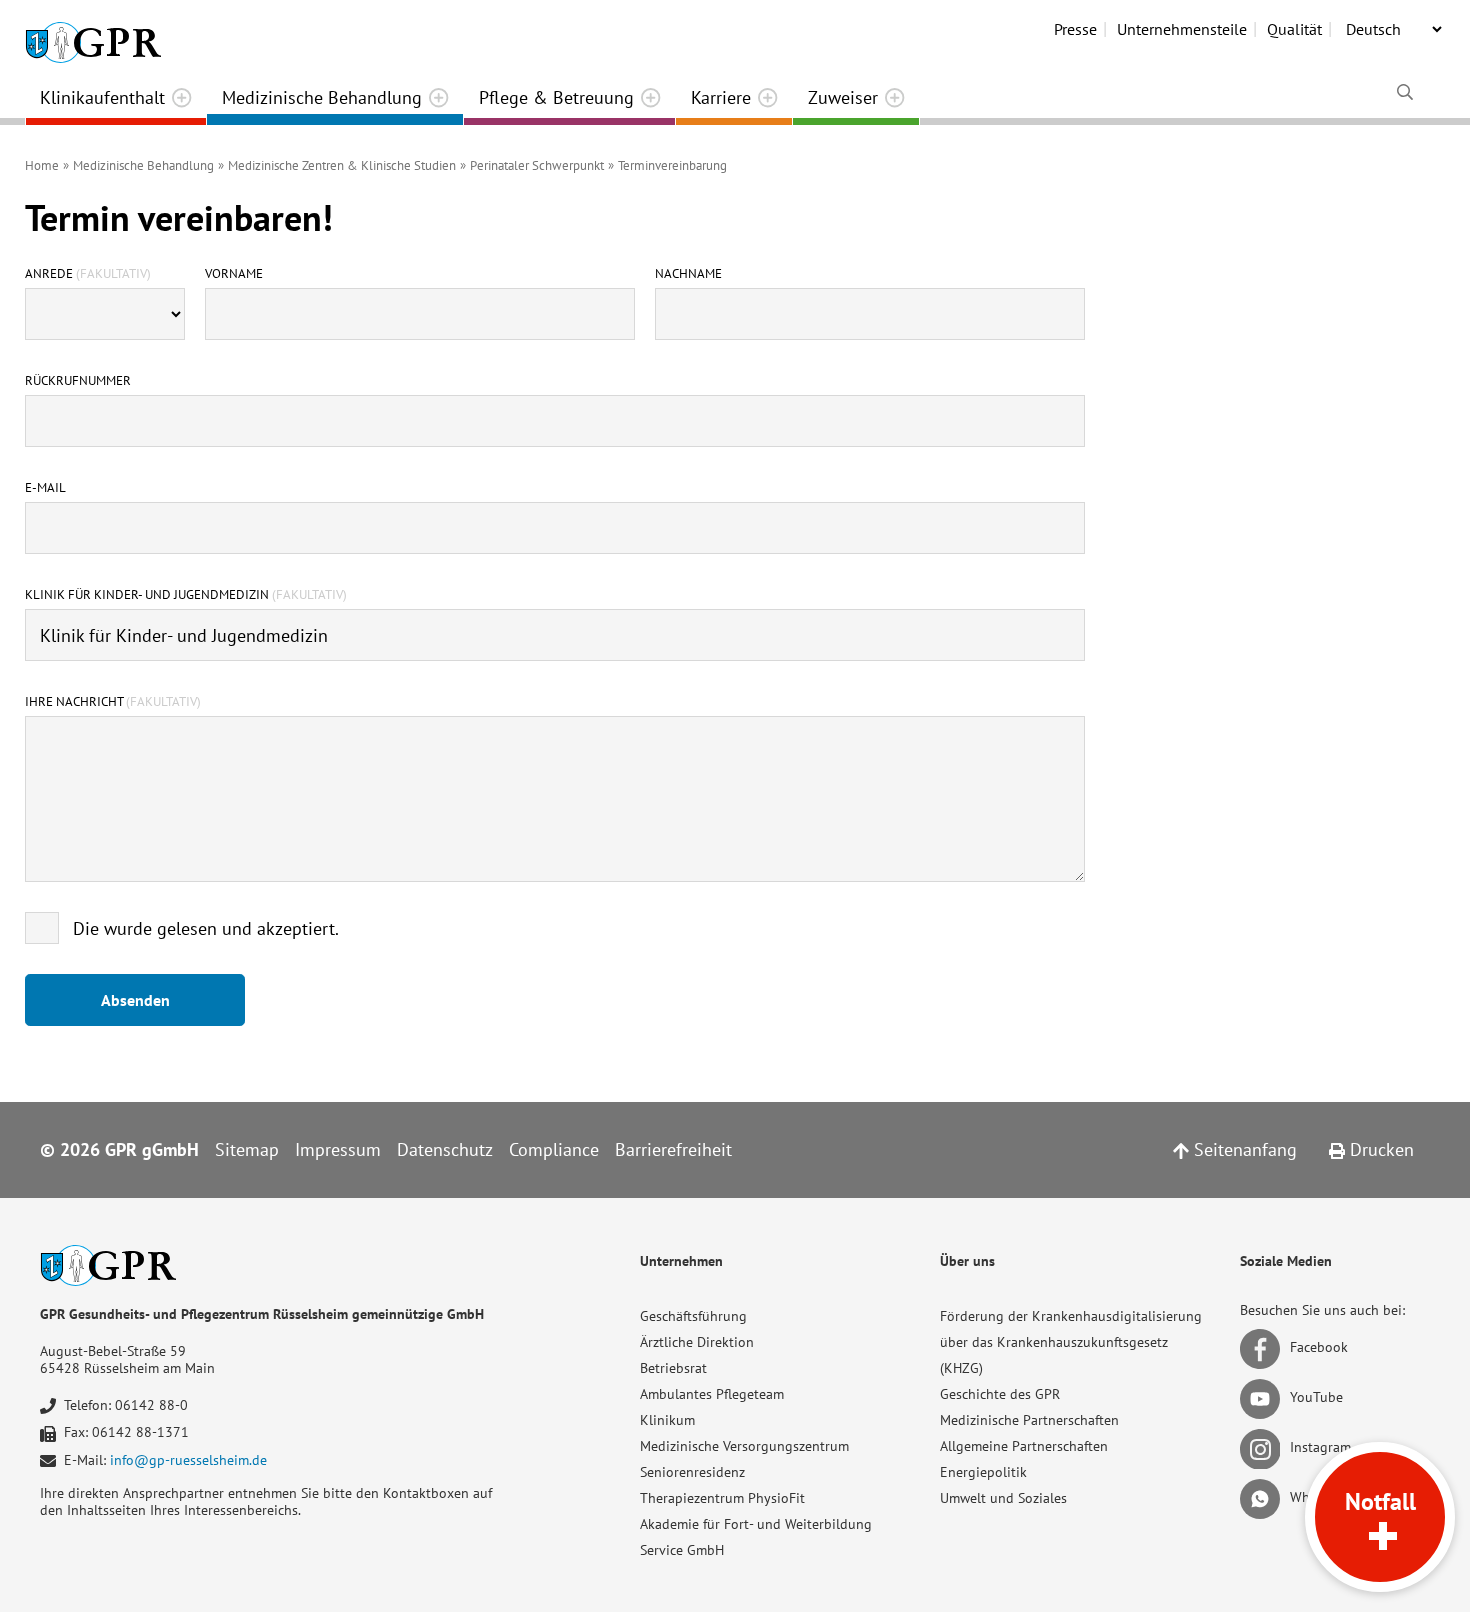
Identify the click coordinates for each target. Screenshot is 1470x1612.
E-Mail (45, 488)
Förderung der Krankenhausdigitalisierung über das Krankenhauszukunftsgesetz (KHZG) (1071, 1342)
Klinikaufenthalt (102, 97)
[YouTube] (1263, 1397)
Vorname (234, 274)
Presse (1075, 29)
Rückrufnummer (78, 381)
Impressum (338, 1149)
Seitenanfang (1243, 1149)
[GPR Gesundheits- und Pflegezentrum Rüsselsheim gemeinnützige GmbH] (93, 35)
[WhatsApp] (1263, 1497)
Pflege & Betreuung (556, 97)
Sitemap (247, 1149)
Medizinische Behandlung (322, 97)
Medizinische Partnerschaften (1029, 1420)
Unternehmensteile (1182, 29)
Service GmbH (682, 1550)
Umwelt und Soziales (1003, 1498)
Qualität (1294, 29)
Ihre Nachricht (113, 702)
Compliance (554, 1149)
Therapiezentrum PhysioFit (722, 1498)
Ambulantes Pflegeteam (712, 1394)
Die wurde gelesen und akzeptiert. (206, 928)
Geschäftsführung (693, 1316)
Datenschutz (445, 1149)
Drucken (1379, 1149)
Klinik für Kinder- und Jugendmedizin (186, 595)
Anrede (88, 274)
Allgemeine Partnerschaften (1024, 1446)
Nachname (688, 274)
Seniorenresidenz (692, 1472)
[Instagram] (1263, 1447)
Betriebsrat (673, 1368)
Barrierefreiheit (673, 1149)
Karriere (721, 97)
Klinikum (667, 1420)
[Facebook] (1263, 1347)
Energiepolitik (983, 1472)
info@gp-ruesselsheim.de (188, 1460)
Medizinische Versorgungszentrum (744, 1446)
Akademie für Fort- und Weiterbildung (756, 1524)
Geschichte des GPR (1000, 1394)
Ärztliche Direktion (697, 1342)
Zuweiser (843, 97)
